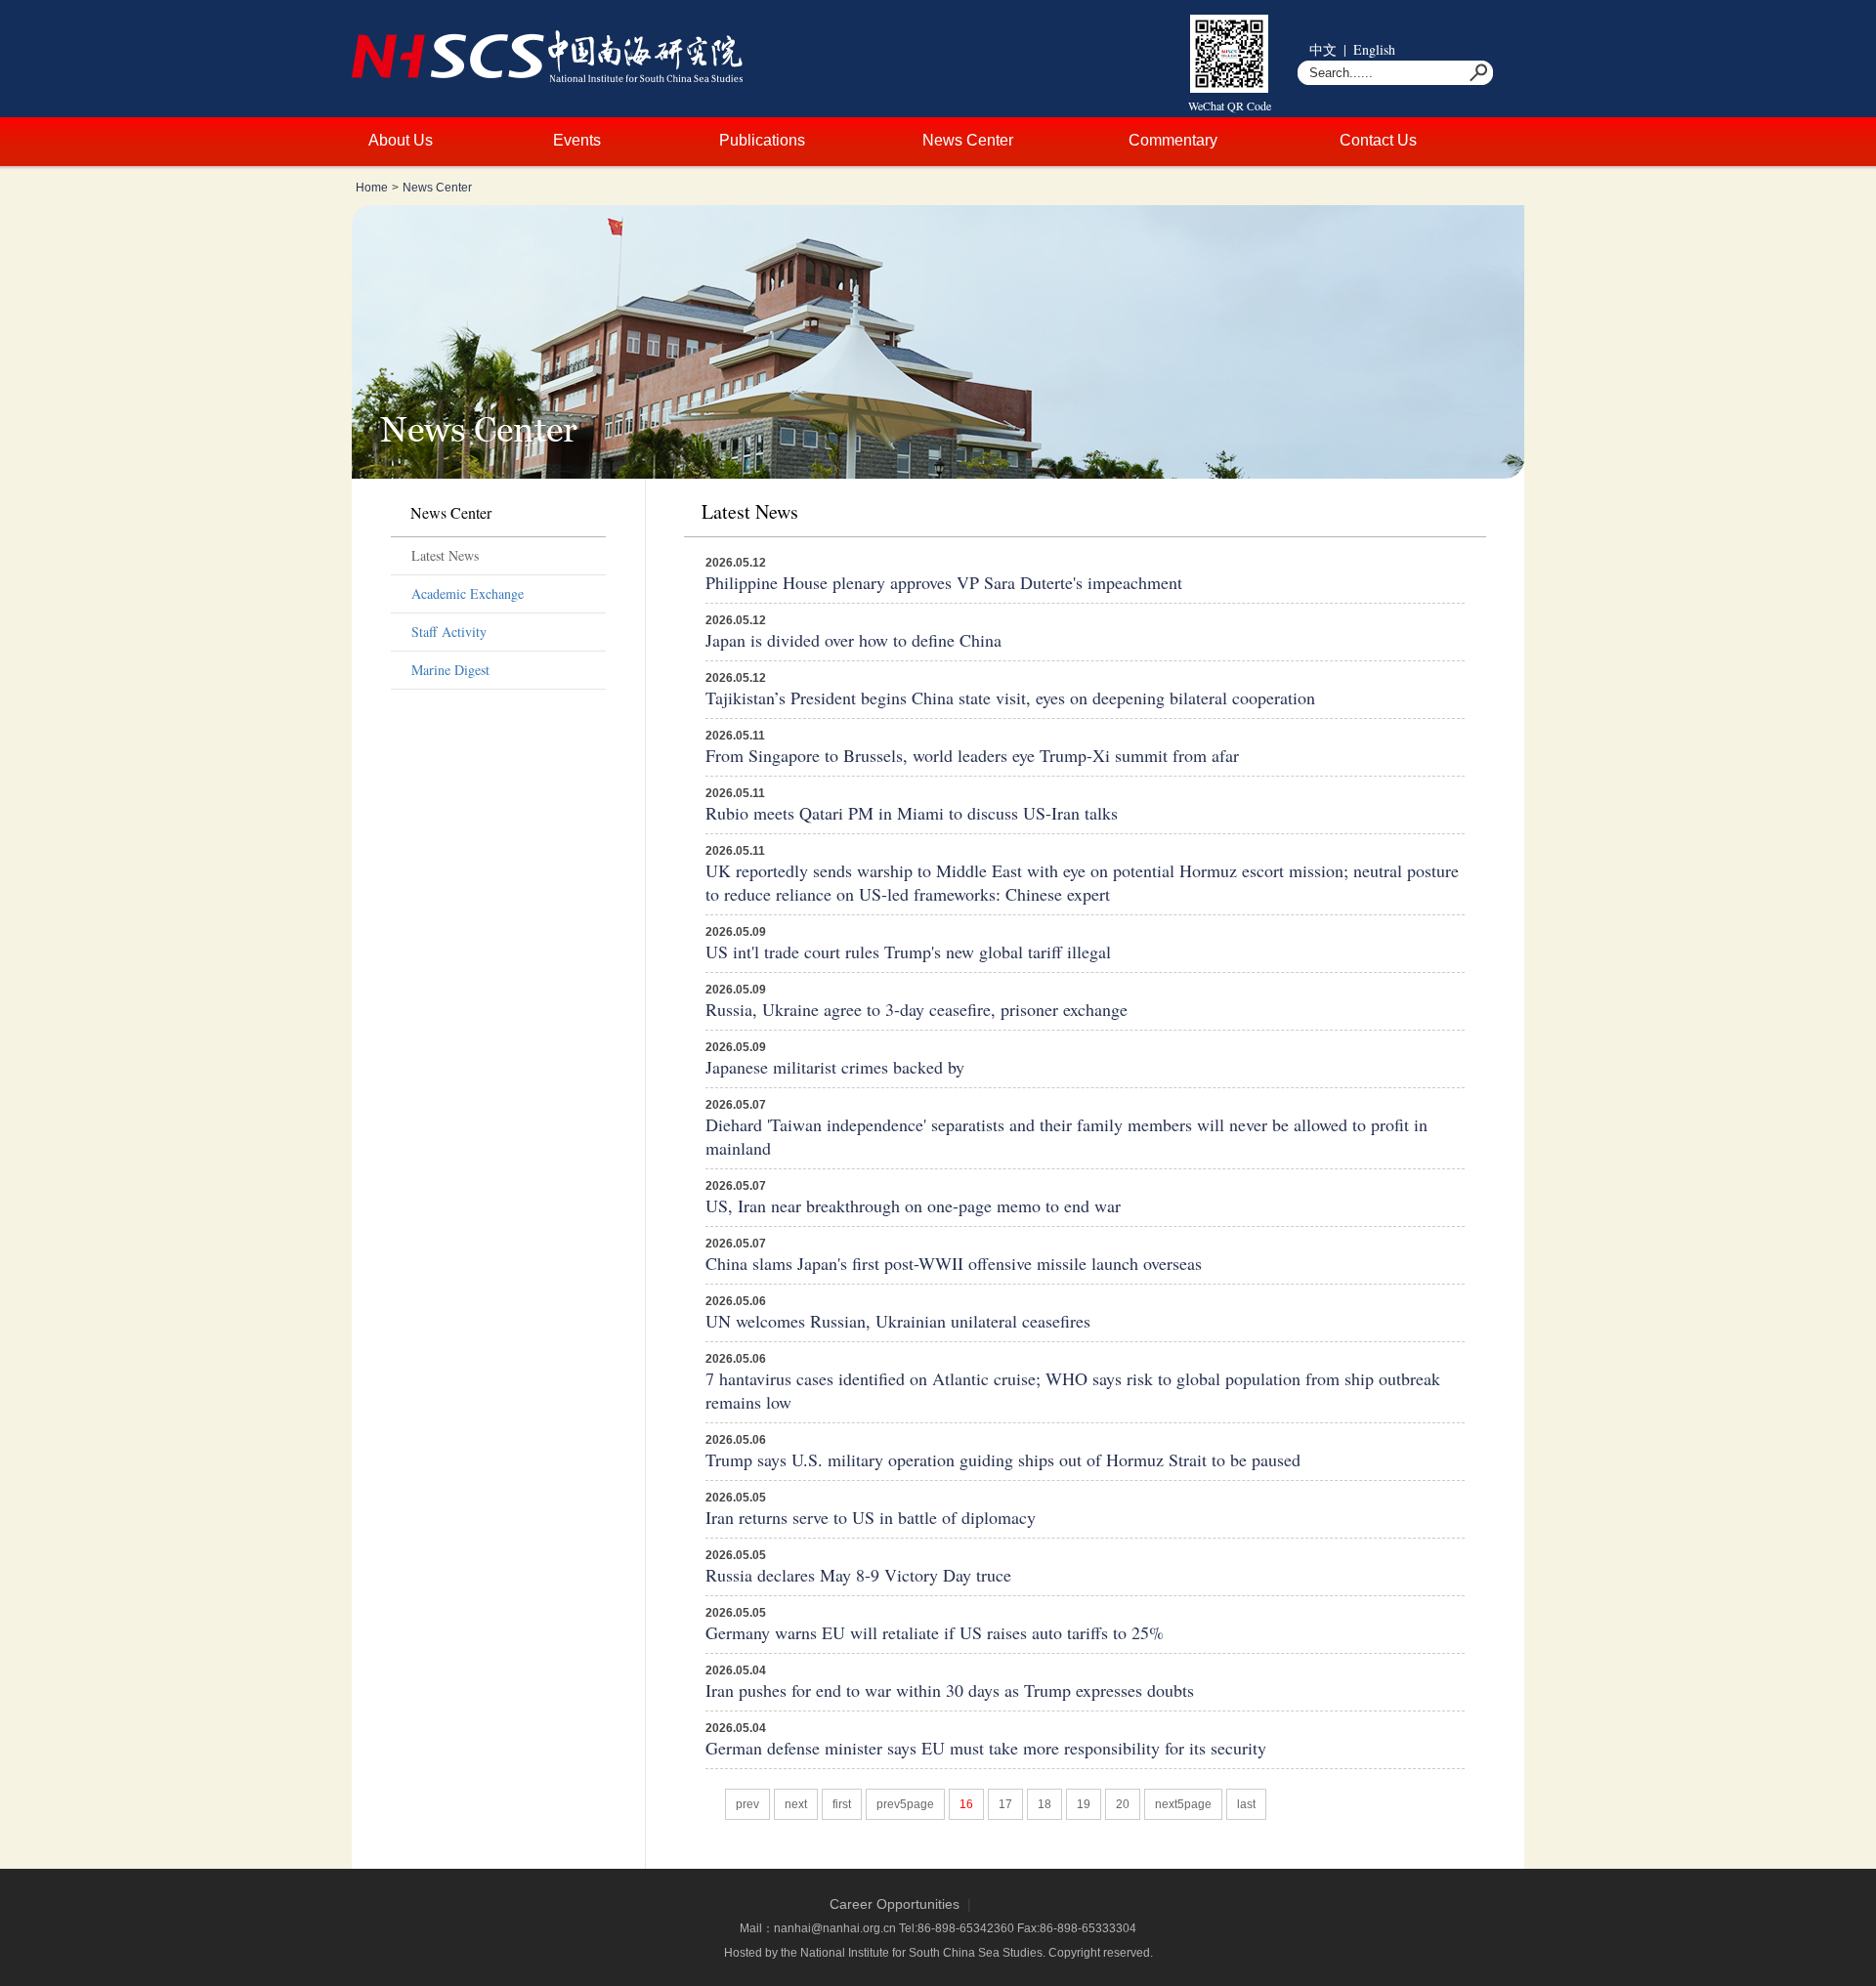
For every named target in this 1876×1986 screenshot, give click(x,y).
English (1374, 49)
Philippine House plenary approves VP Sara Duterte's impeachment (944, 582)
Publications (762, 140)
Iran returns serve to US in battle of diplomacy (871, 1517)
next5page (1183, 1804)
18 (1045, 1804)
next (796, 1804)
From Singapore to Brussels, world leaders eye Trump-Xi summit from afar (972, 755)
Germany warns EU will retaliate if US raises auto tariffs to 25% (935, 1632)
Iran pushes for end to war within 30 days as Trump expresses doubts (950, 1690)
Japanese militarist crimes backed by (835, 1067)
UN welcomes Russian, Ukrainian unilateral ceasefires (898, 1321)
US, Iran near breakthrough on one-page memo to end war (913, 1205)
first (842, 1804)
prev (747, 1804)
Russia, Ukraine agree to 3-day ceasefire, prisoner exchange (917, 1009)
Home (372, 188)
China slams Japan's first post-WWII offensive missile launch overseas (954, 1263)
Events (577, 140)
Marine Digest (450, 670)
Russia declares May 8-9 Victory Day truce (858, 1575)
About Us (401, 140)
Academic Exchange (468, 593)
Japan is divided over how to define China (853, 640)
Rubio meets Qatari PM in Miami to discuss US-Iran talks (912, 813)
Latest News (445, 555)
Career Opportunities (895, 1904)
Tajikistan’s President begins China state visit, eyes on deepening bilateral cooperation (1010, 697)
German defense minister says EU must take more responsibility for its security (986, 1748)
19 (1084, 1804)
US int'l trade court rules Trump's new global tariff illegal (908, 951)
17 (1005, 1804)
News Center (968, 140)
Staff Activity (449, 632)
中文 (1323, 49)
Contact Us (1378, 140)
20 (1123, 1804)
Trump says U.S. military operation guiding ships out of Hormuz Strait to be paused (1003, 1459)
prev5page (905, 1804)
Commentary (1173, 140)
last (1246, 1804)
